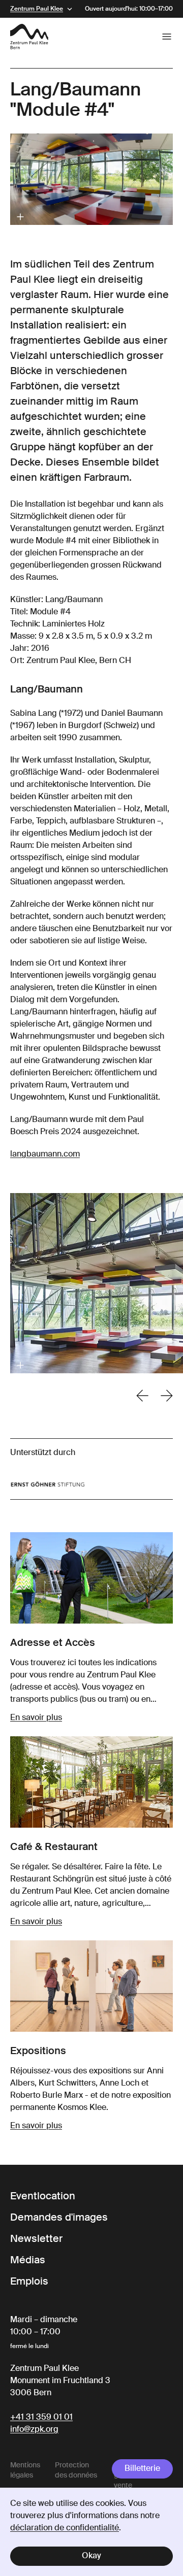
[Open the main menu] (167, 37)
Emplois (29, 2282)
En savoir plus (36, 1718)
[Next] (167, 1396)
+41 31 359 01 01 (41, 2418)
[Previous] (142, 1396)
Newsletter (36, 2239)
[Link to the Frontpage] (29, 37)
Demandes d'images (59, 2218)
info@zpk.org (34, 2430)
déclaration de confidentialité (65, 2528)
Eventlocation (43, 2197)
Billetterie (142, 2469)
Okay (91, 2556)
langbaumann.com (45, 1154)
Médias (28, 2261)
